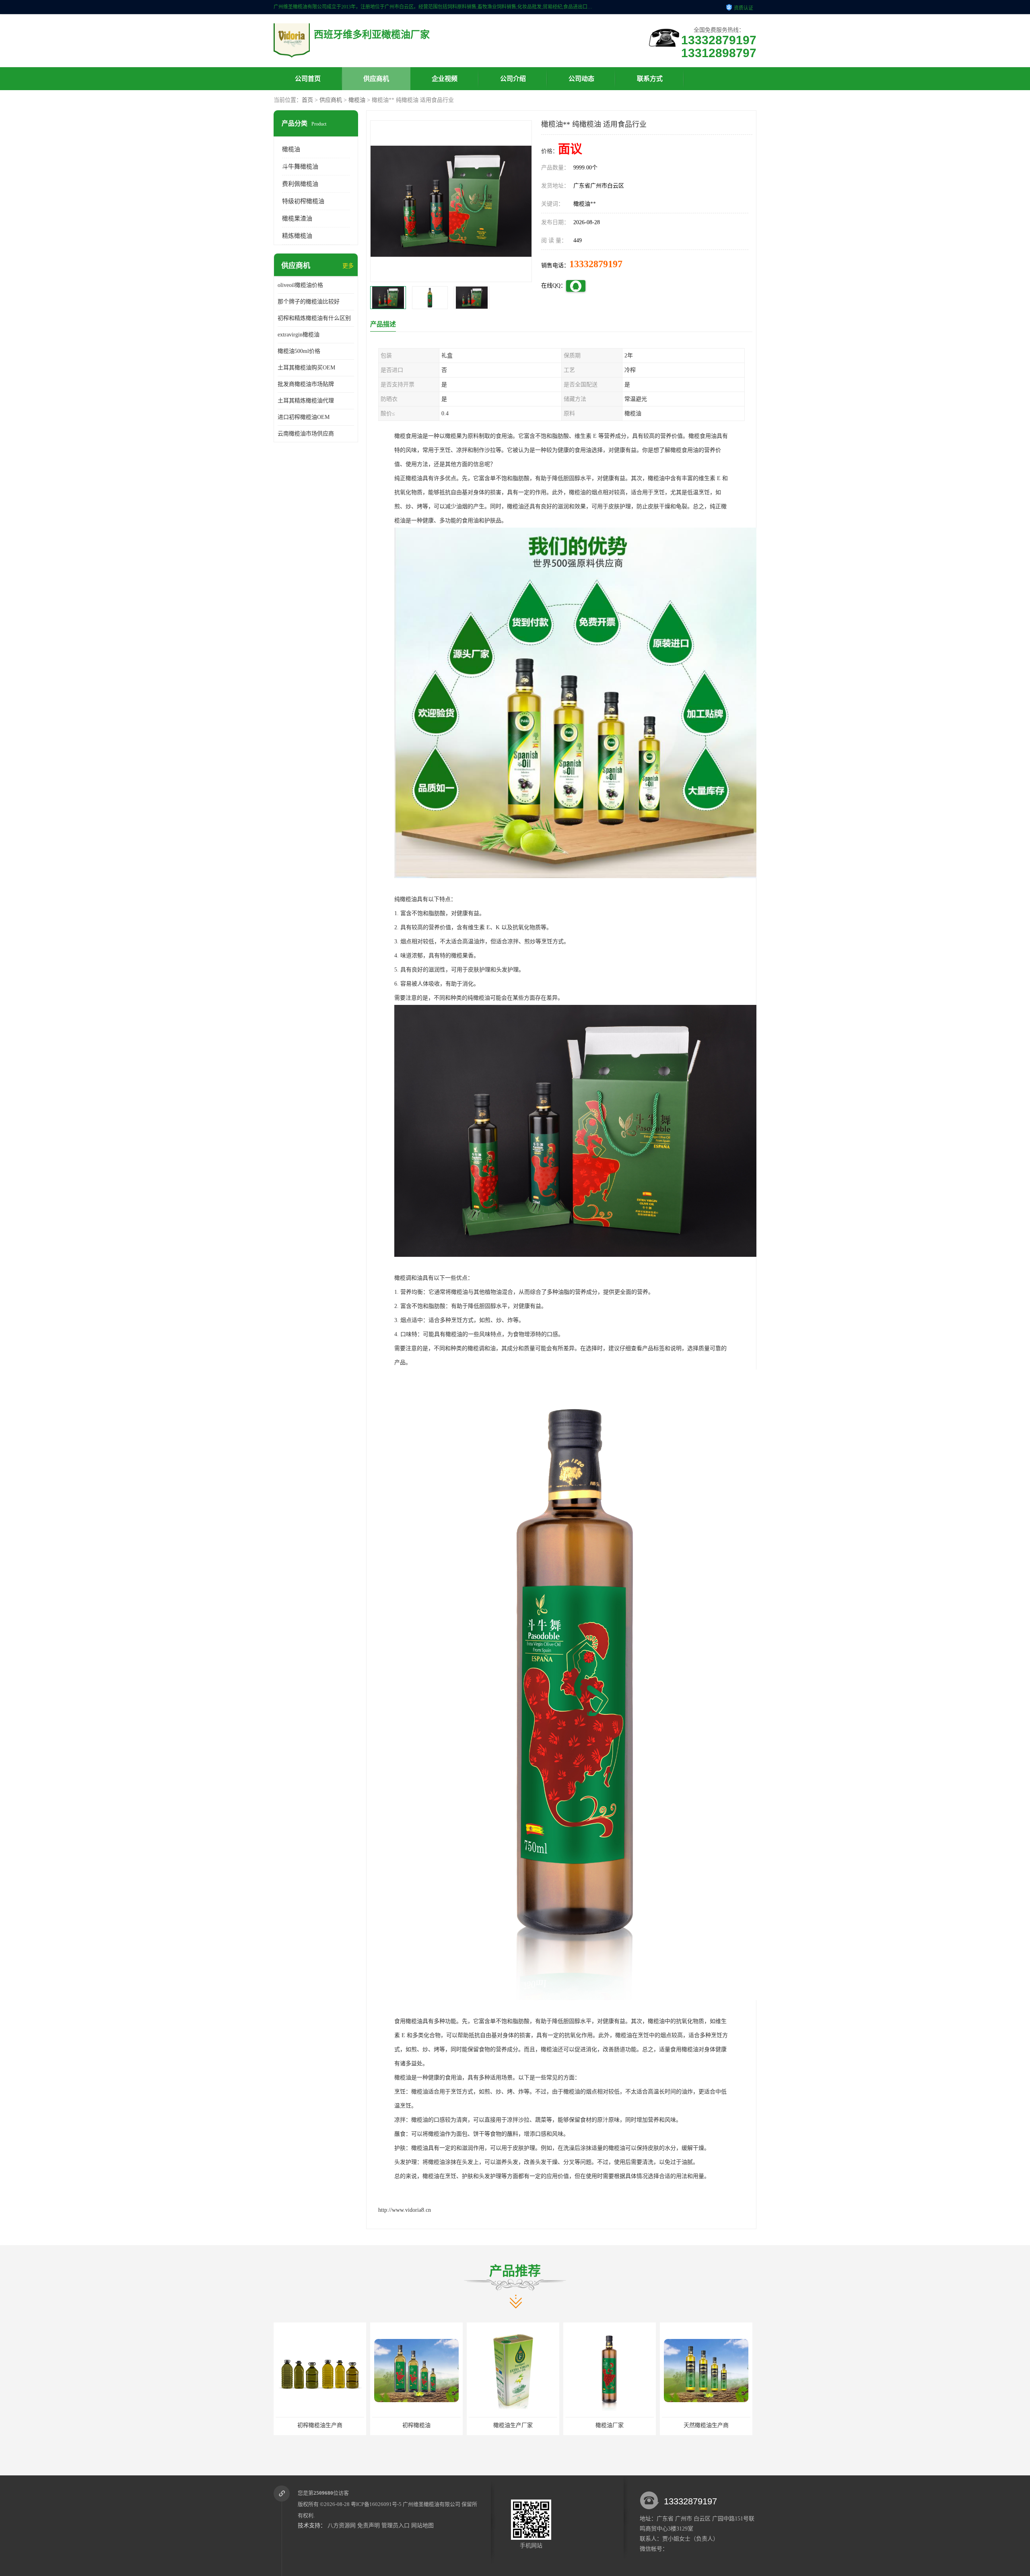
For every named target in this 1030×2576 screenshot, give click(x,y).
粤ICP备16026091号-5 (376, 2504)
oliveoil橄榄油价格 (300, 285)
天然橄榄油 (610, 2425)
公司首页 (308, 79)
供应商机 (376, 79)
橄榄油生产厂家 (320, 2425)
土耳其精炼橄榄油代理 (306, 401)
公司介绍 (513, 79)
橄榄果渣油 (297, 219)
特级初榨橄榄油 (303, 201)
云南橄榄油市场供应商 (306, 434)
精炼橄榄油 (297, 236)
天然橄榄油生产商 (513, 2425)
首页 (307, 100)
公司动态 (581, 79)
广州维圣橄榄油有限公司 (432, 2504)
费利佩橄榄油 (300, 184)
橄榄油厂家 (416, 2425)
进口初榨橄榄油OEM (304, 417)
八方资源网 (342, 2525)
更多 (348, 266)
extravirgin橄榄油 (299, 335)
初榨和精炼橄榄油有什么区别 (314, 318)
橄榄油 (357, 100)
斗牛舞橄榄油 (300, 167)
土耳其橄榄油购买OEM (306, 368)
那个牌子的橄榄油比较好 (309, 302)
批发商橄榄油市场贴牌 (306, 384)
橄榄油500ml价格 (299, 351)
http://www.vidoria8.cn (405, 2210)
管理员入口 (396, 2525)
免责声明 (369, 2525)
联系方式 (650, 79)
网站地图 (422, 2525)
